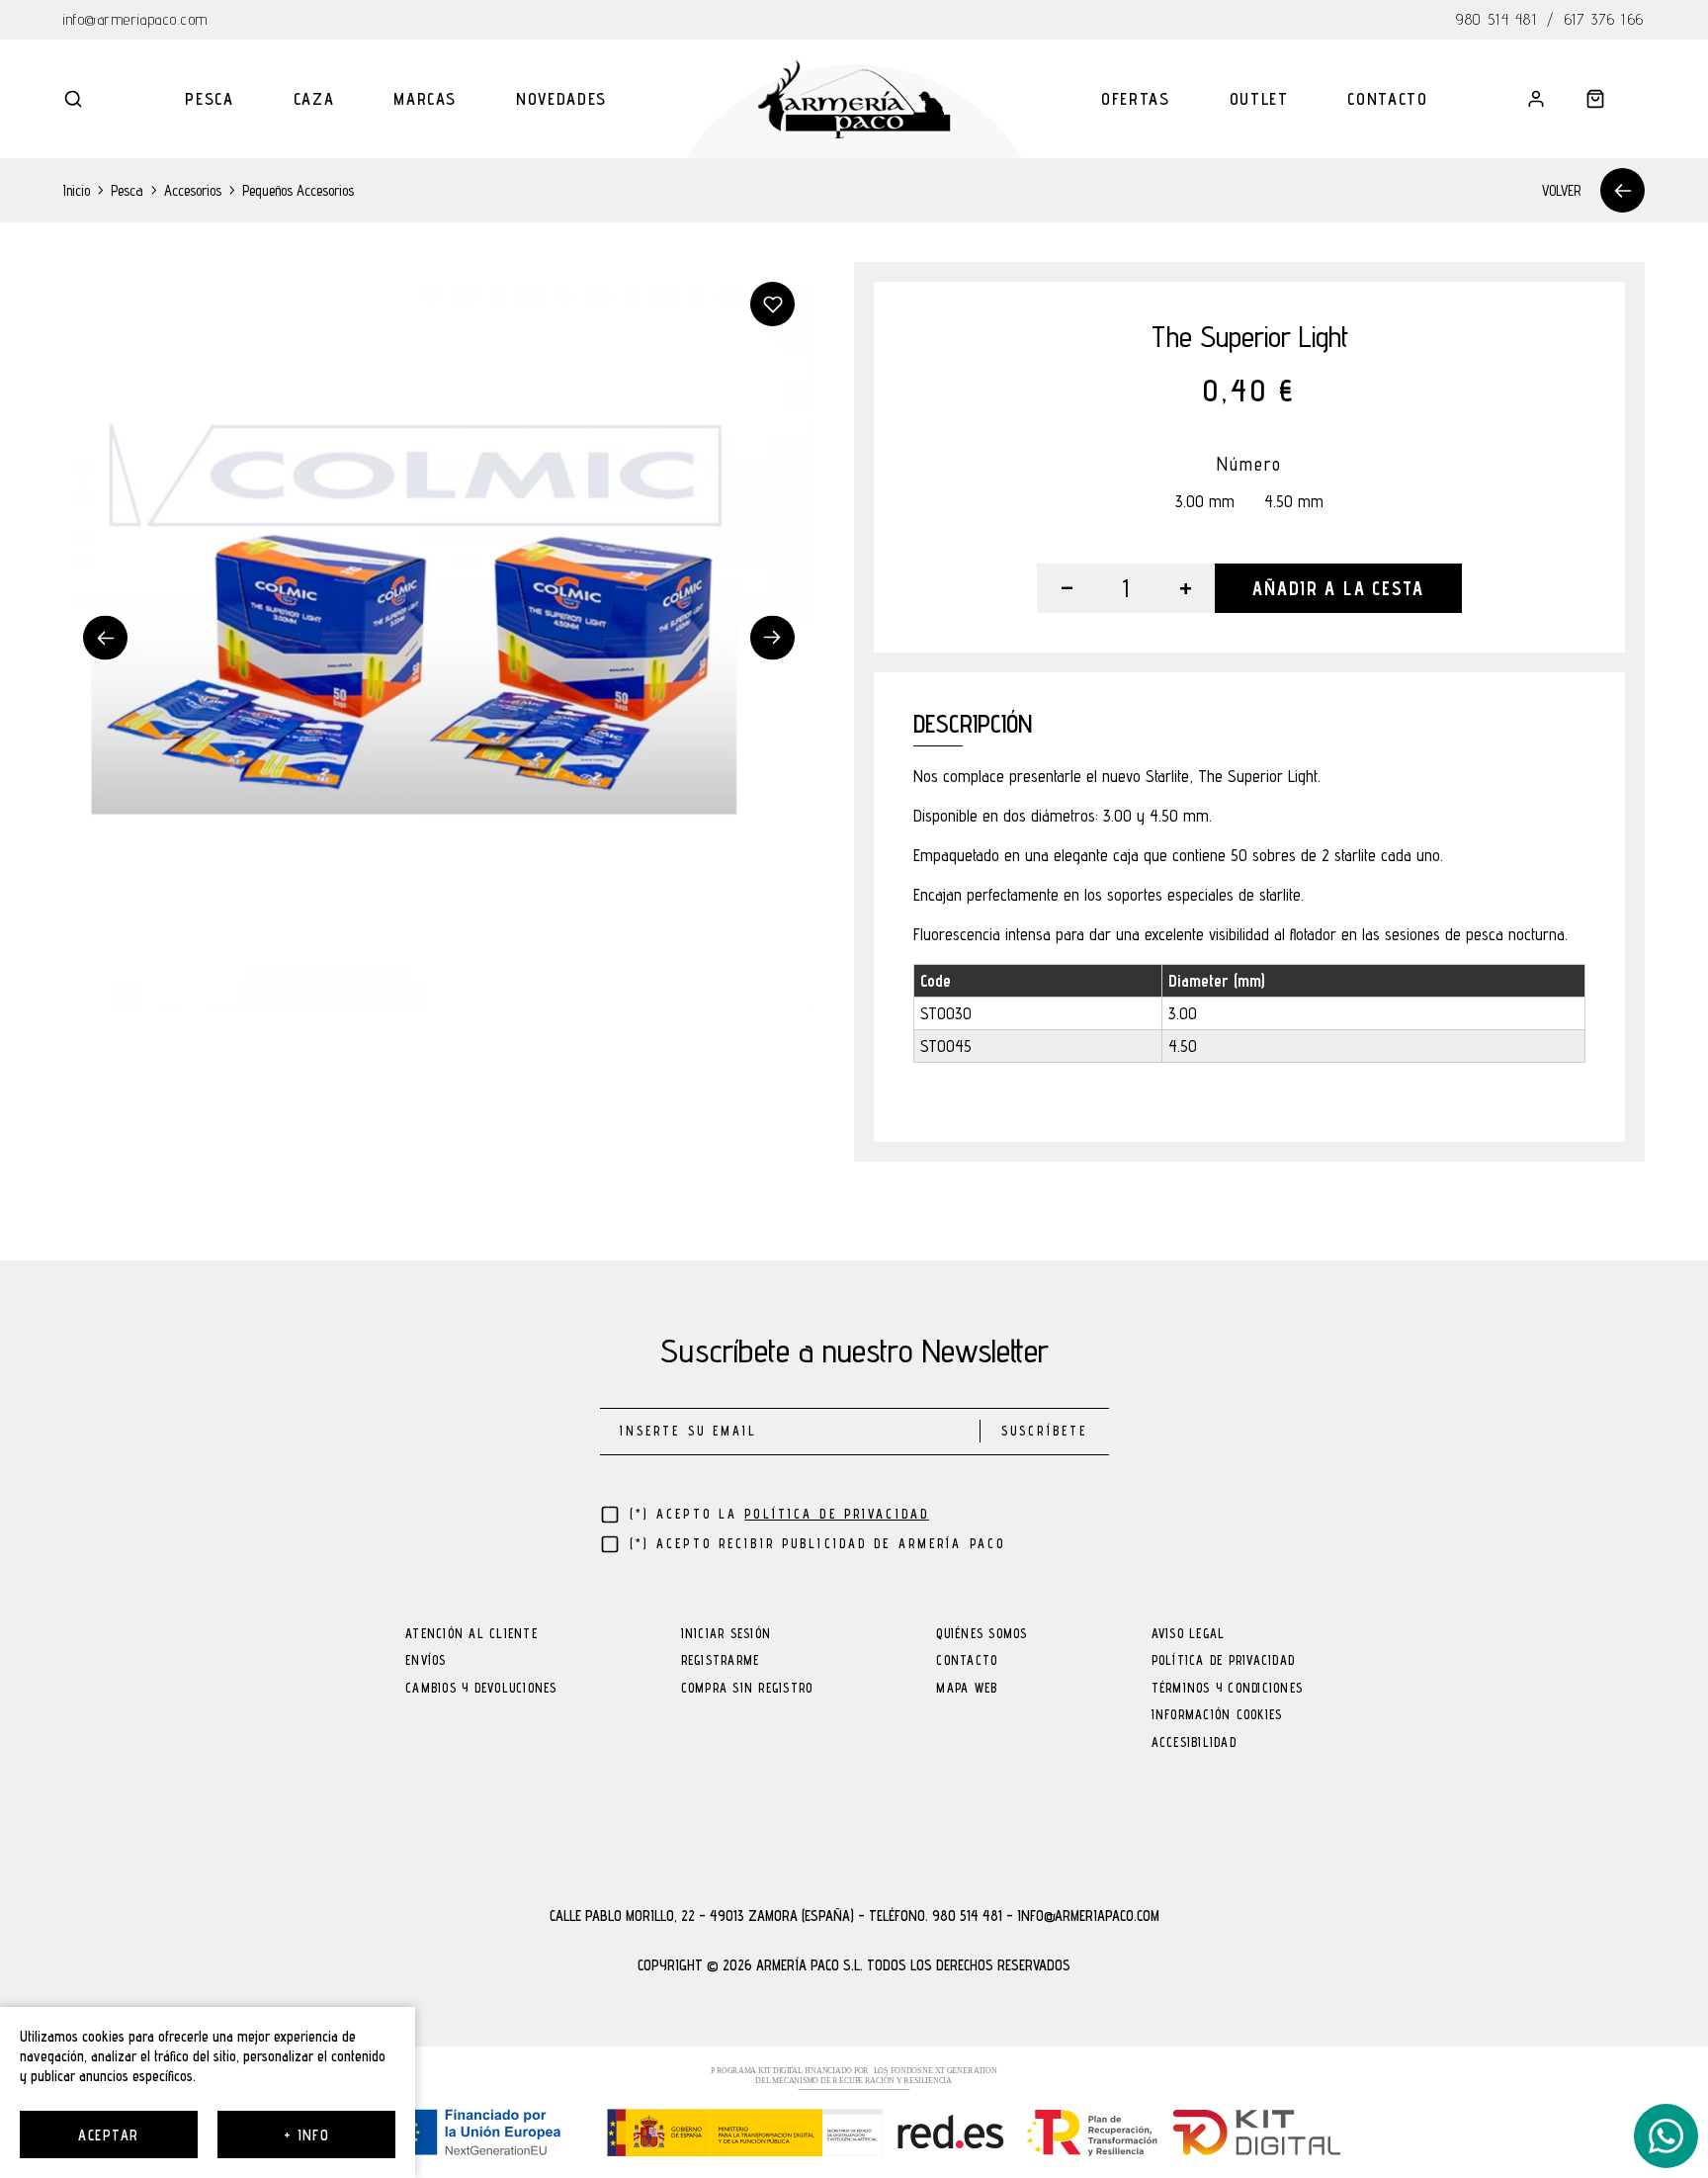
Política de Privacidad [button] (837, 1514)
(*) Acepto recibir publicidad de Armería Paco (818, 1544)
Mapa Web (967, 1689)
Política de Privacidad (1224, 1661)
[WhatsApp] (1666, 2136)
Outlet (1259, 99)
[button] (73, 99)
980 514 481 (1496, 19)
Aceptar (108, 2135)
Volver (1561, 190)
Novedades (561, 99)
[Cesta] (1595, 99)
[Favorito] (772, 304)
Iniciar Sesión (726, 1635)
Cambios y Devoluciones (481, 1689)
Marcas (425, 99)
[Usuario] (1536, 99)
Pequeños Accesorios (298, 190)
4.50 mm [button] (1294, 502)
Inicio (77, 190)
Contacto (1387, 99)
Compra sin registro (747, 1689)
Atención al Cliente (471, 1635)
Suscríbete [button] (1044, 1431)
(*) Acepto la (780, 1514)
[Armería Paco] (854, 99)
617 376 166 (1605, 19)
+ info (307, 2135)
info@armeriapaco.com (136, 19)
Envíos (426, 1661)
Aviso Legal (1189, 1635)
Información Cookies (1217, 1716)
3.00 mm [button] (1205, 502)
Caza (314, 99)
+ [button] (1186, 588)
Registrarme (721, 1661)
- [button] (1067, 588)
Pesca (209, 99)
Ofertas (1136, 99)
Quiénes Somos (982, 1635)
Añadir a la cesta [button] (1338, 588)
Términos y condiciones (1228, 1689)
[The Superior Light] (439, 638)
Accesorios (193, 190)
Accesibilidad (1194, 1743)
